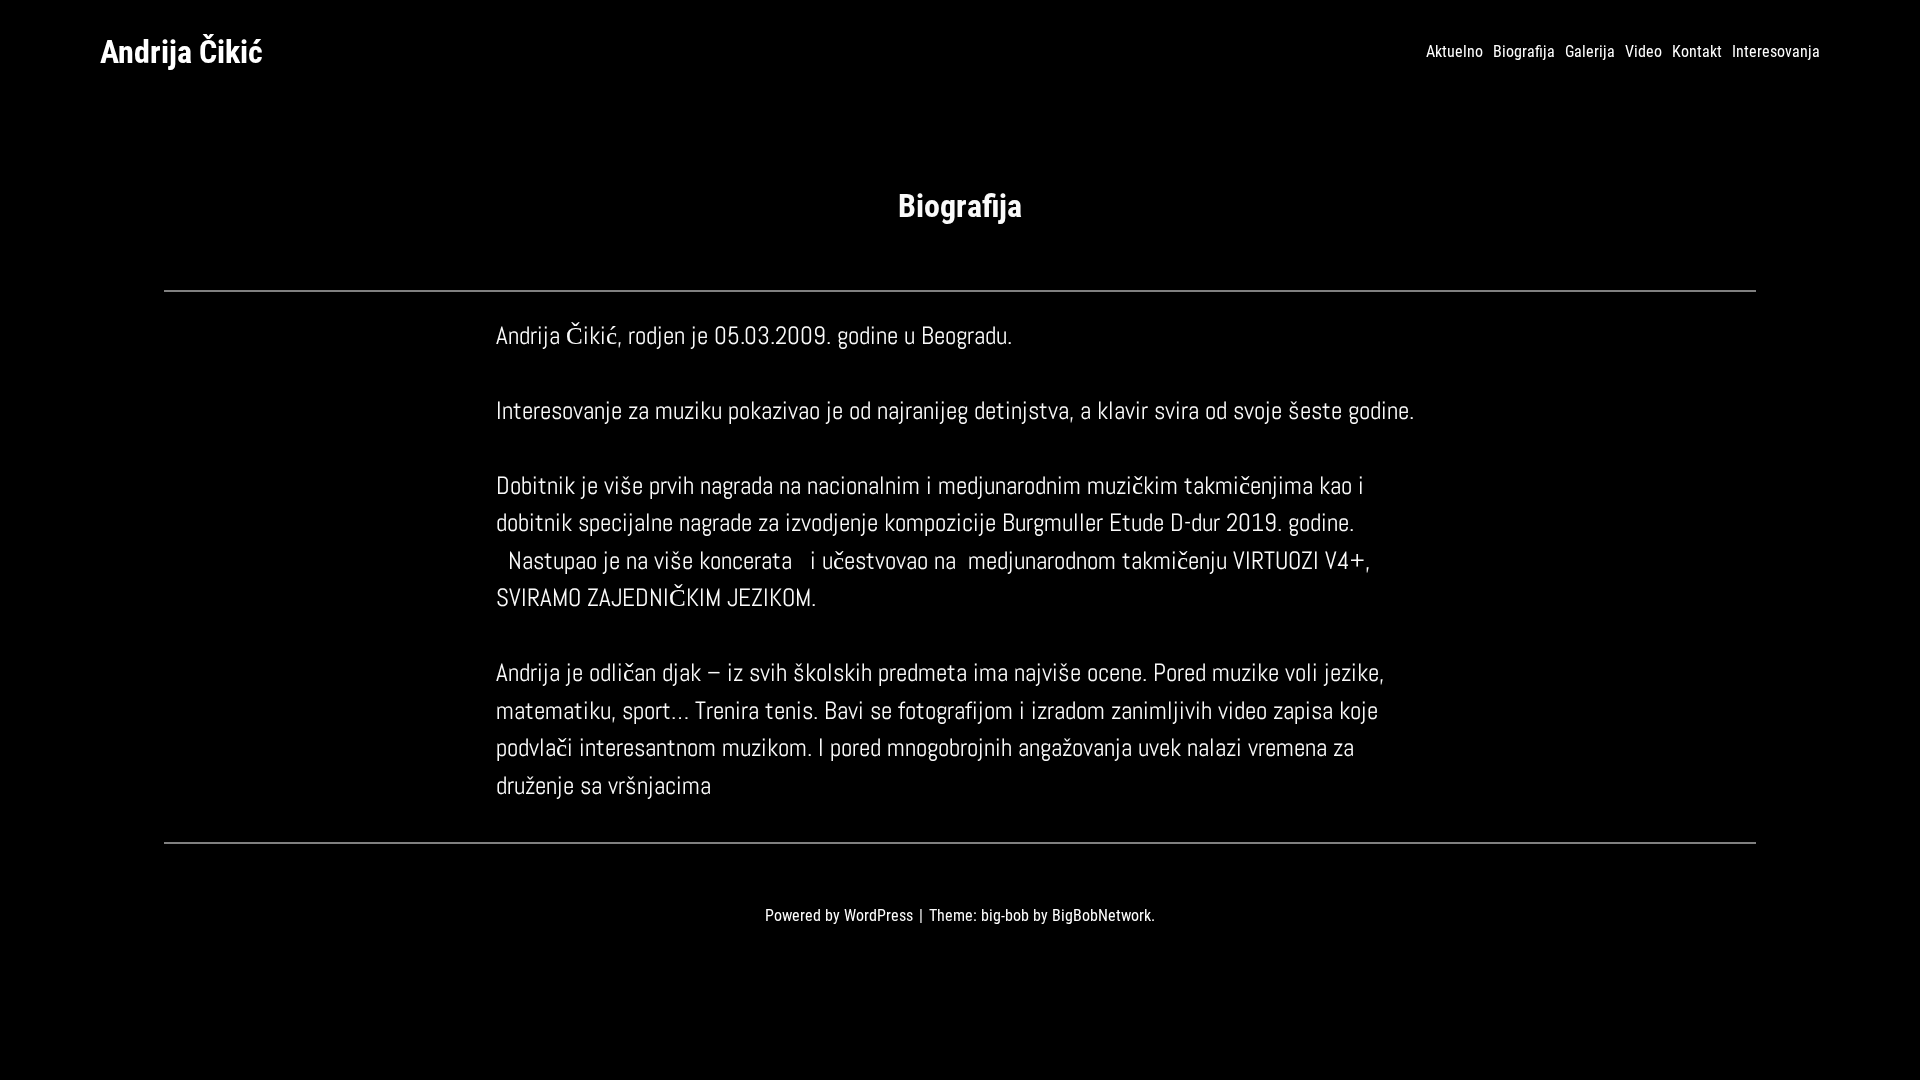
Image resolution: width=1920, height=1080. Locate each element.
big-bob (1005, 915)
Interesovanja (1776, 51)
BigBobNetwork (1101, 915)
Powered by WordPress (841, 915)
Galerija (1590, 51)
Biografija (1524, 51)
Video (1643, 51)
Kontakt (1697, 51)
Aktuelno (1454, 51)
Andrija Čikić (181, 52)
